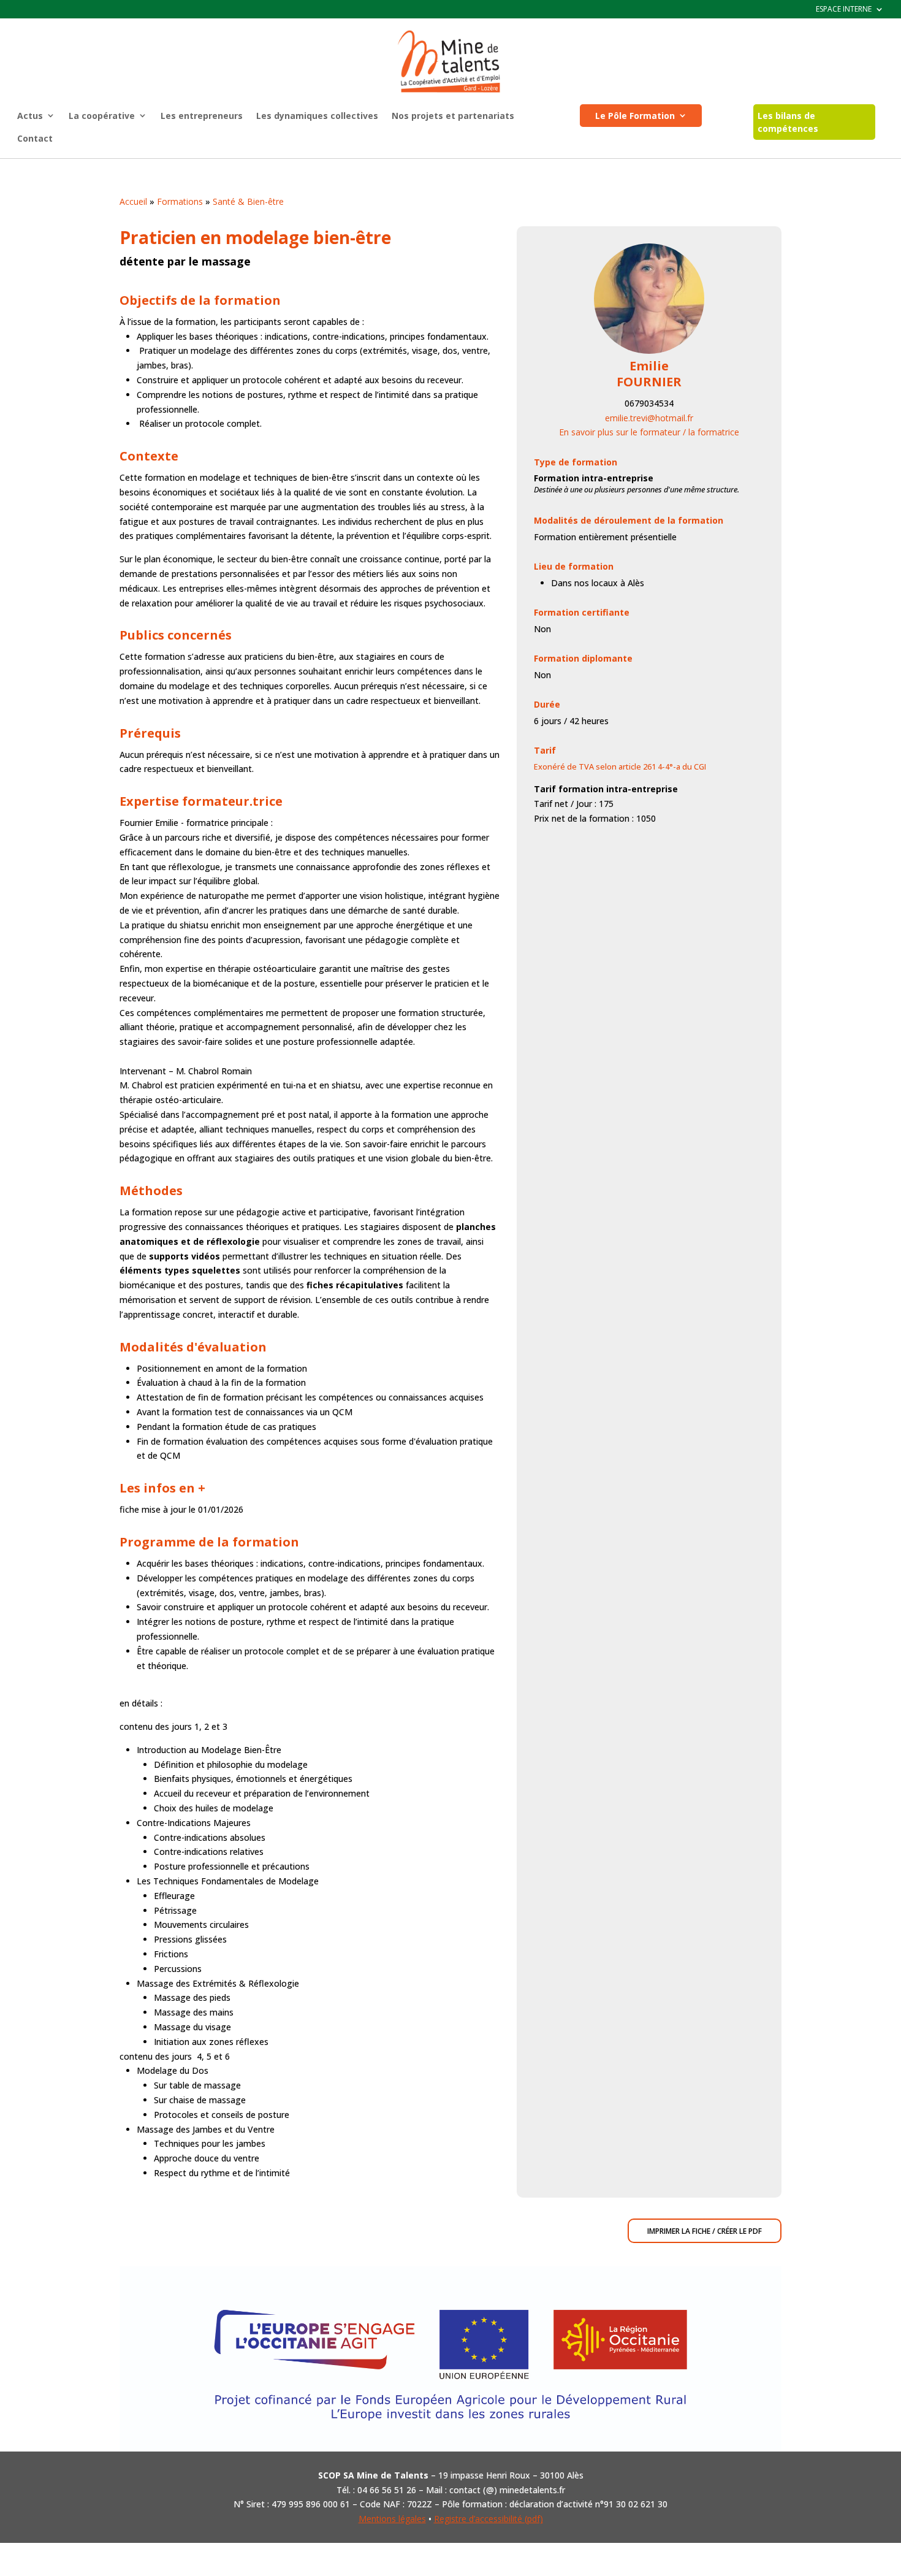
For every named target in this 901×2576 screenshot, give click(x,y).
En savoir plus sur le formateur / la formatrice (649, 432)
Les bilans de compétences (788, 122)
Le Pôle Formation (635, 116)
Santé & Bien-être (248, 201)
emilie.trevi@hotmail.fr (649, 418)
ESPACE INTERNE (844, 10)
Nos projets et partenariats (453, 116)
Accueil (133, 201)
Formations (180, 201)
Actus (30, 116)
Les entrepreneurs (202, 116)
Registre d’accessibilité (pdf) (489, 2519)
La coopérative (102, 116)
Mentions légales (392, 2519)
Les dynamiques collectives (317, 116)
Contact (35, 138)
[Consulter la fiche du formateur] (649, 350)
